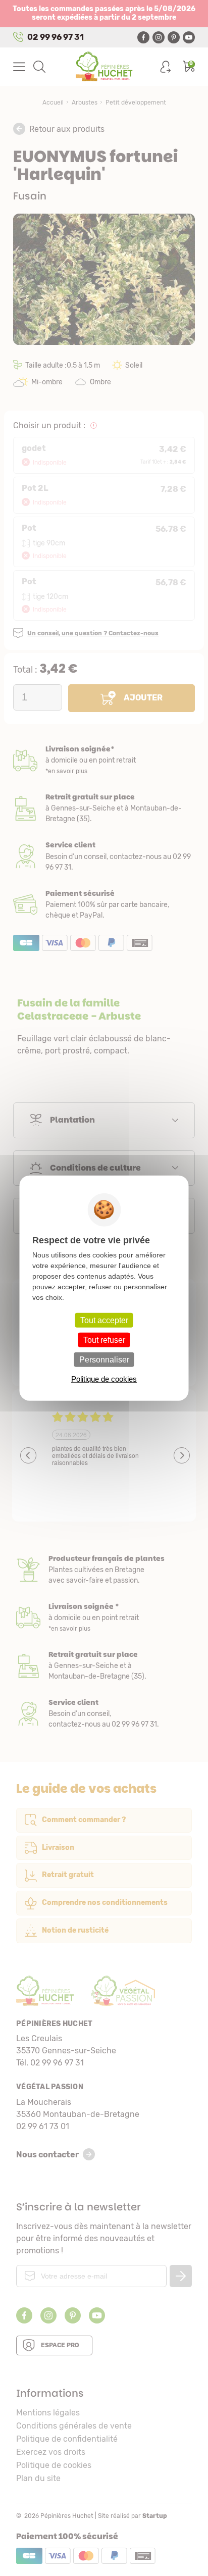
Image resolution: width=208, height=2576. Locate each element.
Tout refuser (104, 1340)
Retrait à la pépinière (104, 808)
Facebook (143, 37)
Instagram (159, 37)
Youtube (189, 37)
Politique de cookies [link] (104, 1379)
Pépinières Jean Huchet (104, 67)
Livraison (104, 760)
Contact (104, 1714)
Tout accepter (104, 1320)
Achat (104, 905)
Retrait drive (104, 1666)
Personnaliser (104, 1360)
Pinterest (174, 37)
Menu (19, 67)
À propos (104, 1570)
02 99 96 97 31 (56, 37)
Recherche (39, 67)
